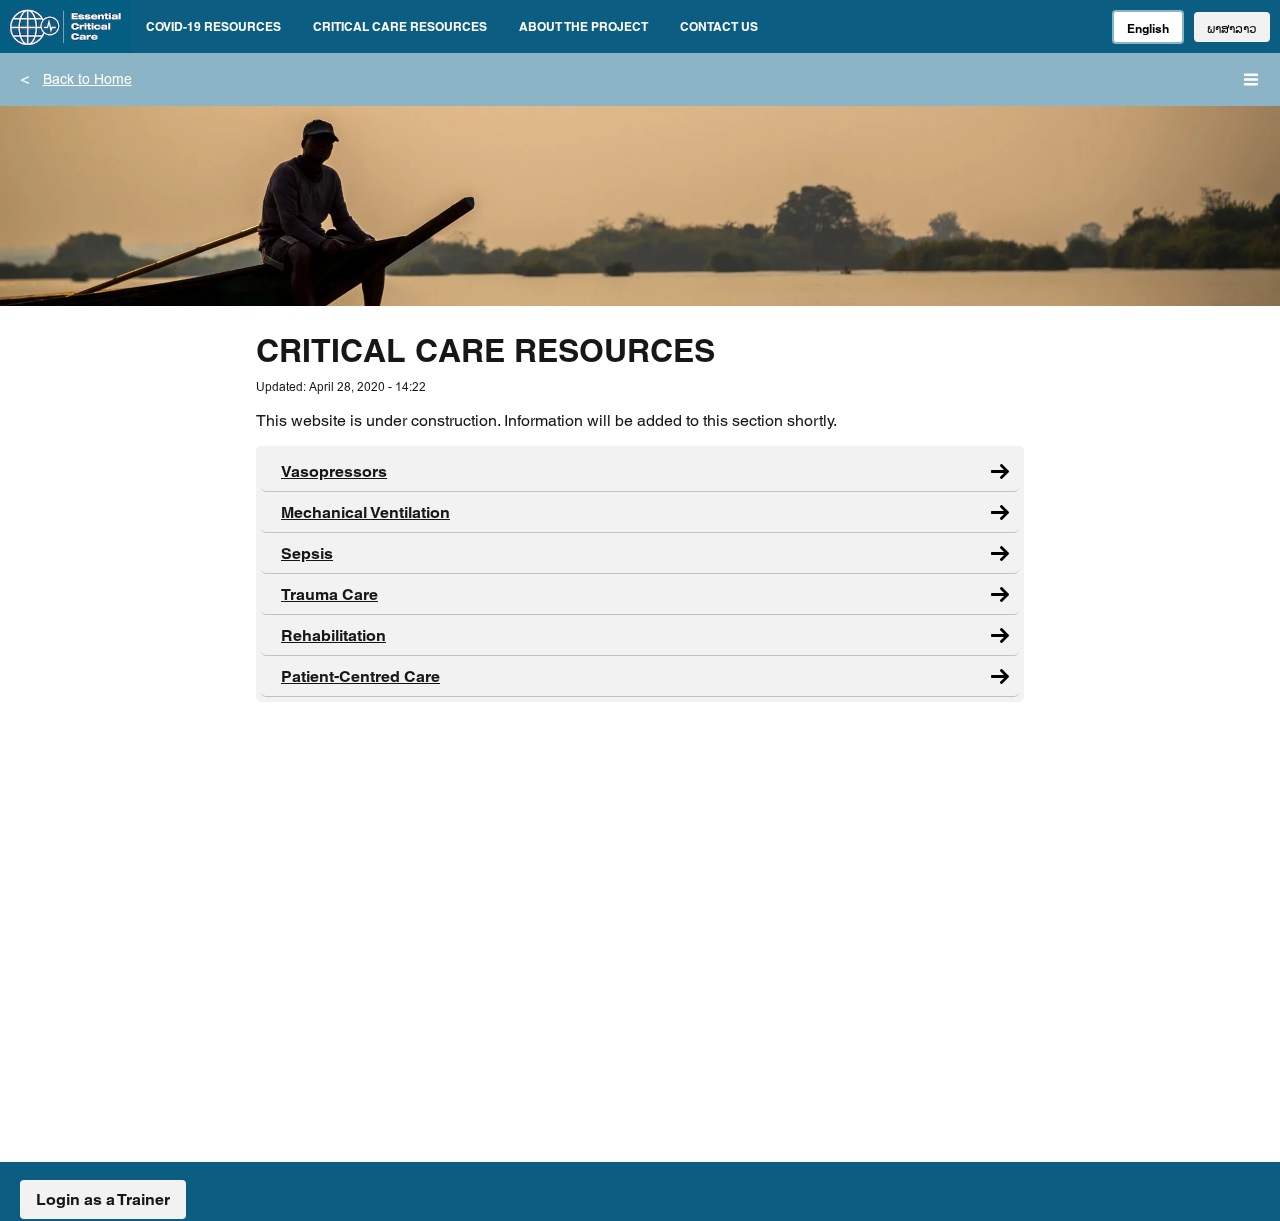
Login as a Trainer (103, 1199)
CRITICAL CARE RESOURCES (400, 26)
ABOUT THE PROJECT (583, 26)
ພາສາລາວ (1232, 28)
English (1148, 28)
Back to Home (87, 81)
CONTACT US (719, 26)
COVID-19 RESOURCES (213, 26)
